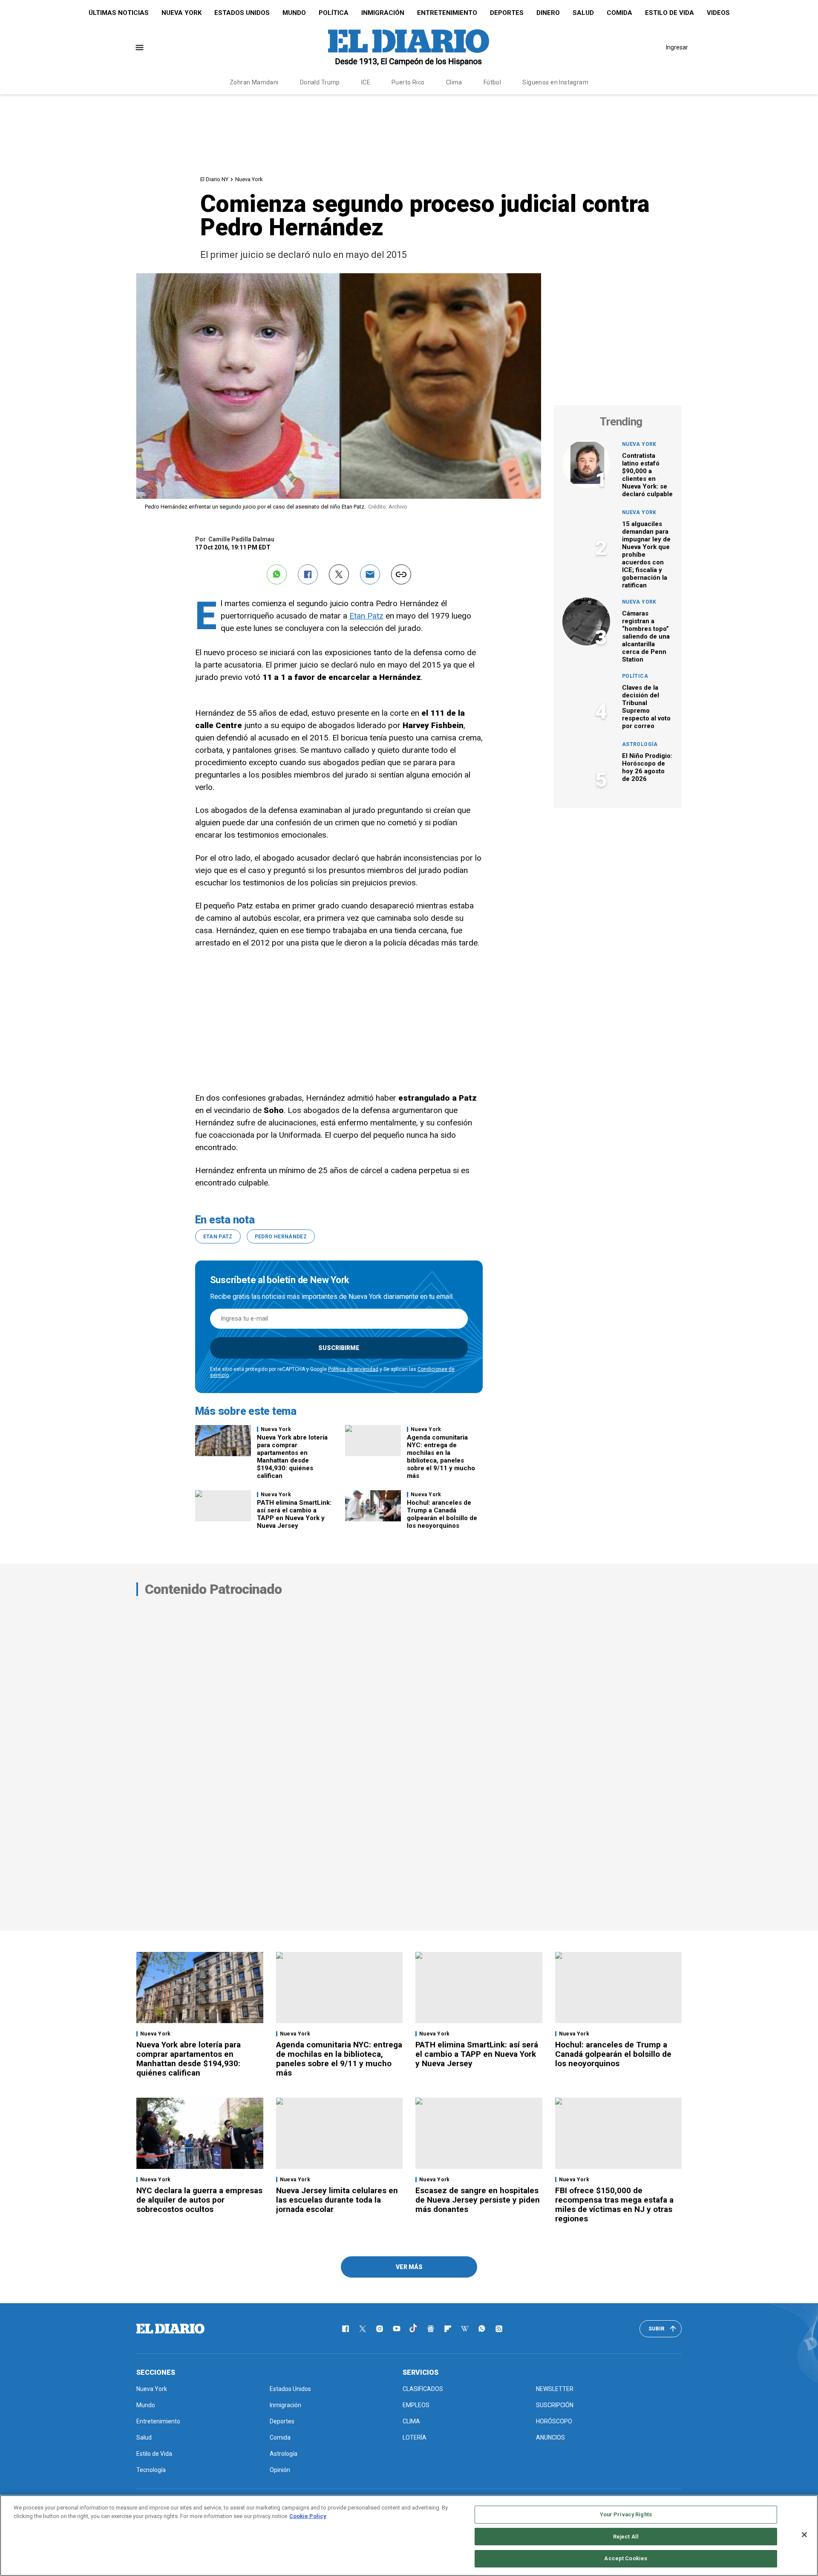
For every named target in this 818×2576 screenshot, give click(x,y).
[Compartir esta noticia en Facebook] (308, 574)
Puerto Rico (408, 82)
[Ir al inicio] (170, 2329)
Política (334, 13)
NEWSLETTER (555, 2389)
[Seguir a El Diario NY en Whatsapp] (482, 2329)
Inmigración (383, 13)
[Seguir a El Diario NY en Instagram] (380, 2329)
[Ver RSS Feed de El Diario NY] (499, 2329)
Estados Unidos (242, 13)
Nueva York (181, 13)
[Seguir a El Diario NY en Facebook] (346, 2329)
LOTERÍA (415, 2437)
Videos (718, 13)
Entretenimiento (447, 13)
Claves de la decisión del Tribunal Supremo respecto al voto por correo (646, 707)
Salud (583, 13)
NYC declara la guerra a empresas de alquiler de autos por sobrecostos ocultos (199, 2200)
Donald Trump (320, 82)
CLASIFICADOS (423, 2389)
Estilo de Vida (670, 13)
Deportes (507, 13)
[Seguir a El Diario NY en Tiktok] (414, 2329)
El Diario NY (214, 179)
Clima (454, 82)
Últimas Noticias (119, 13)
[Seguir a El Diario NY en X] (363, 2329)
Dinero (548, 13)
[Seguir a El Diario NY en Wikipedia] (465, 2329)
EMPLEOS (416, 2405)
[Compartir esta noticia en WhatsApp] (277, 574)
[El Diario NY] (409, 47)
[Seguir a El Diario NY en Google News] (431, 2329)
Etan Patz (366, 616)
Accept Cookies (626, 2558)
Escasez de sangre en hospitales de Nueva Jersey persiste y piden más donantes (478, 2200)
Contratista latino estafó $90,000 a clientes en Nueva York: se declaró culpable (647, 475)
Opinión (280, 2470)
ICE (366, 82)
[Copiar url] (401, 574)
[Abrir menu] (140, 48)
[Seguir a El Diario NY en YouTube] (397, 2329)
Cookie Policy (308, 2516)
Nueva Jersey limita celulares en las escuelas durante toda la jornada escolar (337, 2200)
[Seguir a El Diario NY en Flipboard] (448, 2329)
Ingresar (677, 47)
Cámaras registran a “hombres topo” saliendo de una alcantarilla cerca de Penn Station (646, 636)
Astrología (640, 744)
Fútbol (493, 82)
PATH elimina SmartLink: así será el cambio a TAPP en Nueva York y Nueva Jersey (294, 1514)
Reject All (626, 2537)
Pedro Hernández (281, 1237)
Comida (619, 13)
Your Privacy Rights (626, 2514)
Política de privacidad (353, 1369)
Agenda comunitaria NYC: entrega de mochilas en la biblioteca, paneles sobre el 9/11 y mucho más (441, 1457)
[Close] (804, 2535)
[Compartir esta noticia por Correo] (370, 574)
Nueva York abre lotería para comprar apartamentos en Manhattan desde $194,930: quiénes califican (292, 1457)
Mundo (294, 13)
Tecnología (151, 2470)
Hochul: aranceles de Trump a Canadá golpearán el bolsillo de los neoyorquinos (442, 1514)
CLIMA (411, 2421)
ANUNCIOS (550, 2437)
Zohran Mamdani (254, 82)
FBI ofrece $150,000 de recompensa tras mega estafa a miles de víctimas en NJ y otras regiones (614, 2204)
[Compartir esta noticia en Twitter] (339, 574)
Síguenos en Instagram (555, 82)
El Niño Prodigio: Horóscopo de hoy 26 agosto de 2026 (647, 767)
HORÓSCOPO (554, 2421)
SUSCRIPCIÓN (555, 2405)
